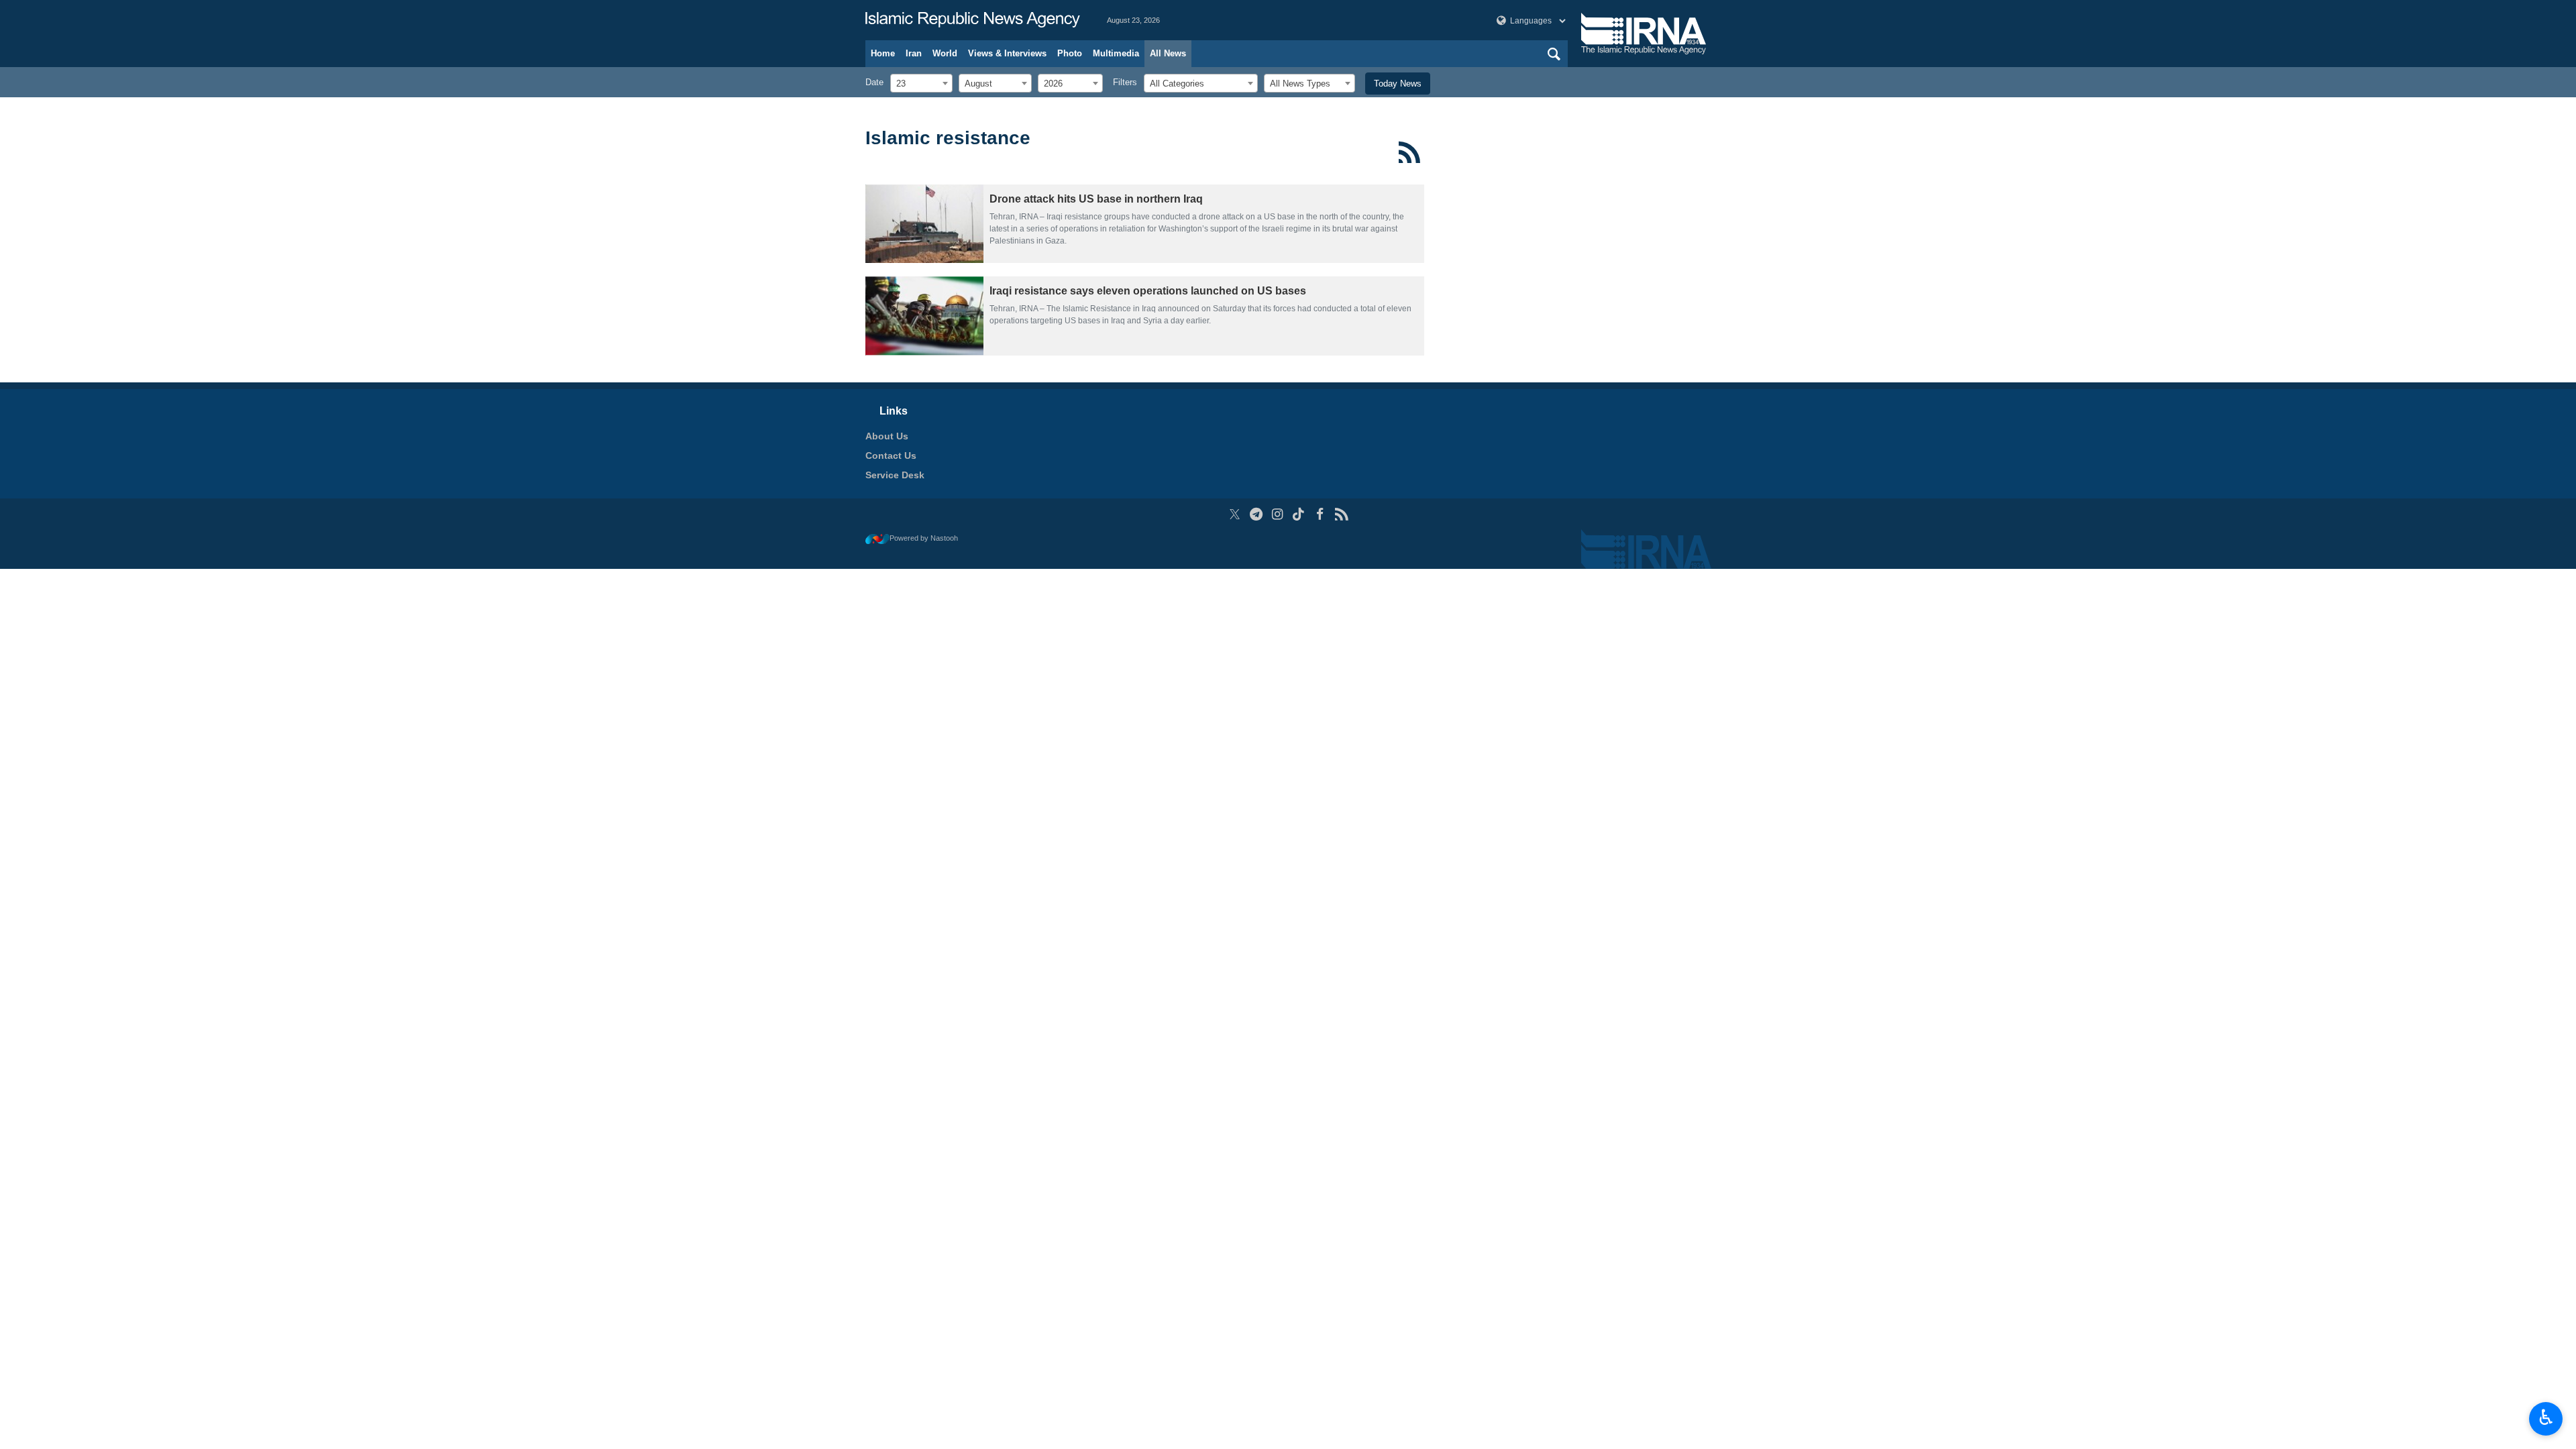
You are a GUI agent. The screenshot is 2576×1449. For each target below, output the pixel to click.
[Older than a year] (924, 224)
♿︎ (2546, 1417)
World (945, 53)
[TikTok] (1299, 514)
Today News (1398, 84)
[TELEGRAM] (1256, 514)
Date (874, 82)
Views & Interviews (1007, 53)
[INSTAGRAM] (1278, 514)
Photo (1070, 53)
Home (883, 53)
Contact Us (891, 455)
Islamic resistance (948, 138)
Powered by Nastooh (924, 538)
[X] (1235, 514)
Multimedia (1116, 53)
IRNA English (973, 20)
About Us (887, 436)
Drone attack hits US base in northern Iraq (1096, 199)
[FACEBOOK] (1320, 514)
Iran (914, 53)
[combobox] (921, 83)
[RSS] (1410, 152)
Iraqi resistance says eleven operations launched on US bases (1148, 291)
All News (1168, 53)
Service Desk (895, 475)
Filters (1125, 82)
